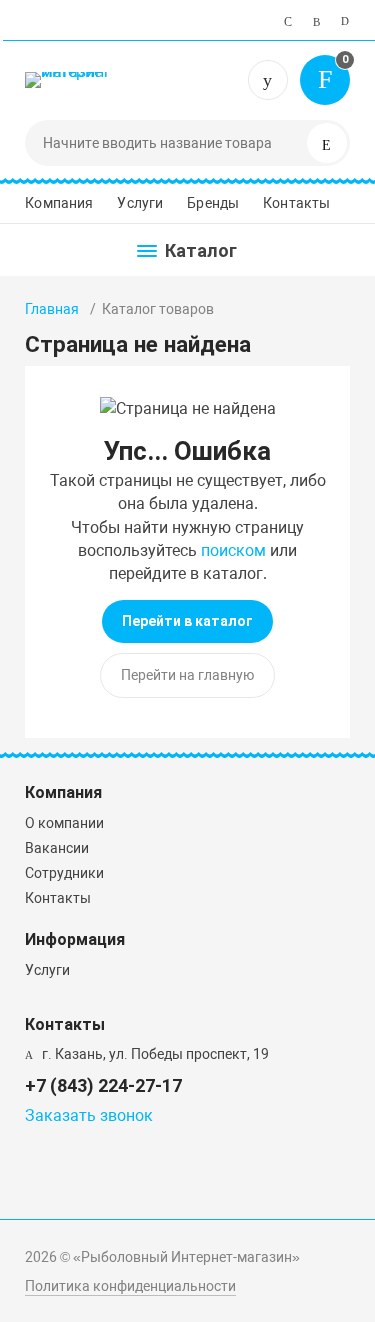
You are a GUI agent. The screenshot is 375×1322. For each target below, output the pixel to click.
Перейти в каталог (187, 621)
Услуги (140, 203)
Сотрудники (64, 873)
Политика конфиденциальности (130, 1286)
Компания (59, 203)
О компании (64, 823)
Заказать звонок (89, 1115)
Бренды (213, 203)
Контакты (296, 203)
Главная (52, 309)
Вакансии (57, 848)
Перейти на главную (187, 675)
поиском (233, 550)
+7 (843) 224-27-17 (268, 80)
